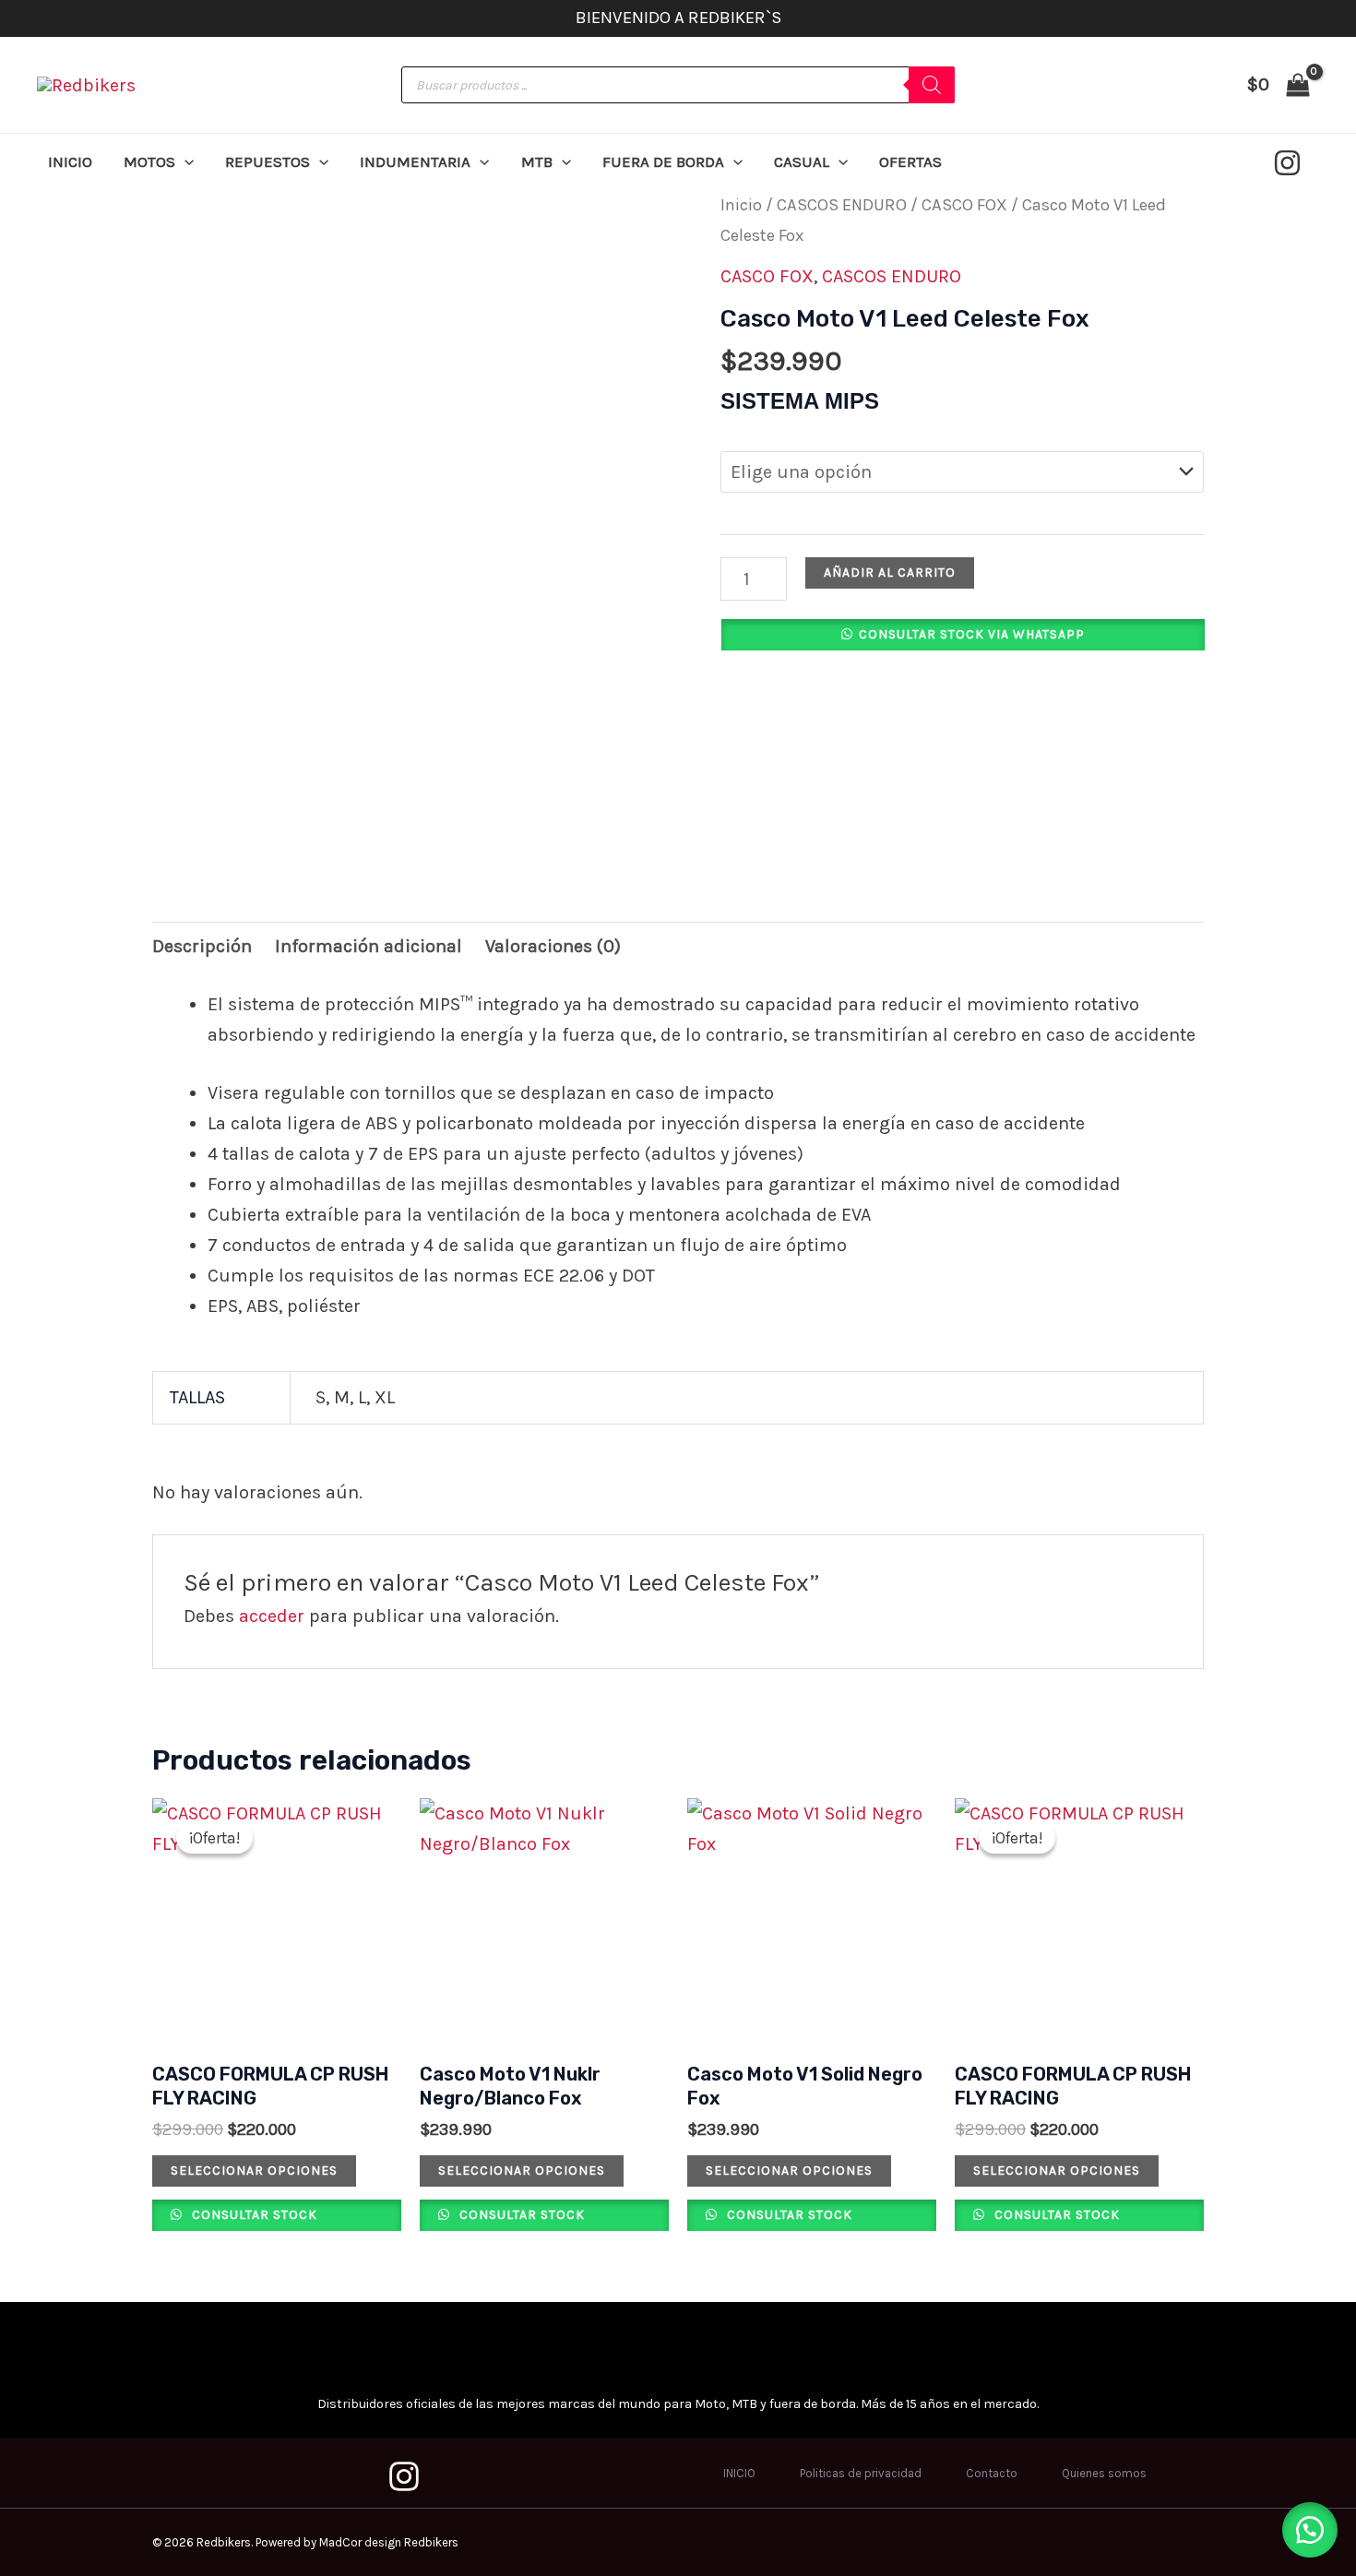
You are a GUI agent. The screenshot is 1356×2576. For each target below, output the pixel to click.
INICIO (70, 161)
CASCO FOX (964, 205)
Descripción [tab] (202, 946)
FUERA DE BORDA (663, 161)
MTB (537, 161)
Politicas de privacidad (861, 2473)
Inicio (741, 205)
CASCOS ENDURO (842, 205)
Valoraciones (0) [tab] (553, 946)
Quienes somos (1104, 2473)
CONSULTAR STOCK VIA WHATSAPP (972, 634)
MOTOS (149, 161)
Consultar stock (253, 2215)
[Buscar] (932, 85)
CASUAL (802, 161)
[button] (184, 161)
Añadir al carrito (890, 572)
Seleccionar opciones (254, 2171)
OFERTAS (910, 161)
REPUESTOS (268, 161)
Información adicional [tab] (369, 946)
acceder (272, 1616)
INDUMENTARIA (415, 161)
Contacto (992, 2473)
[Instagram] (1287, 163)
